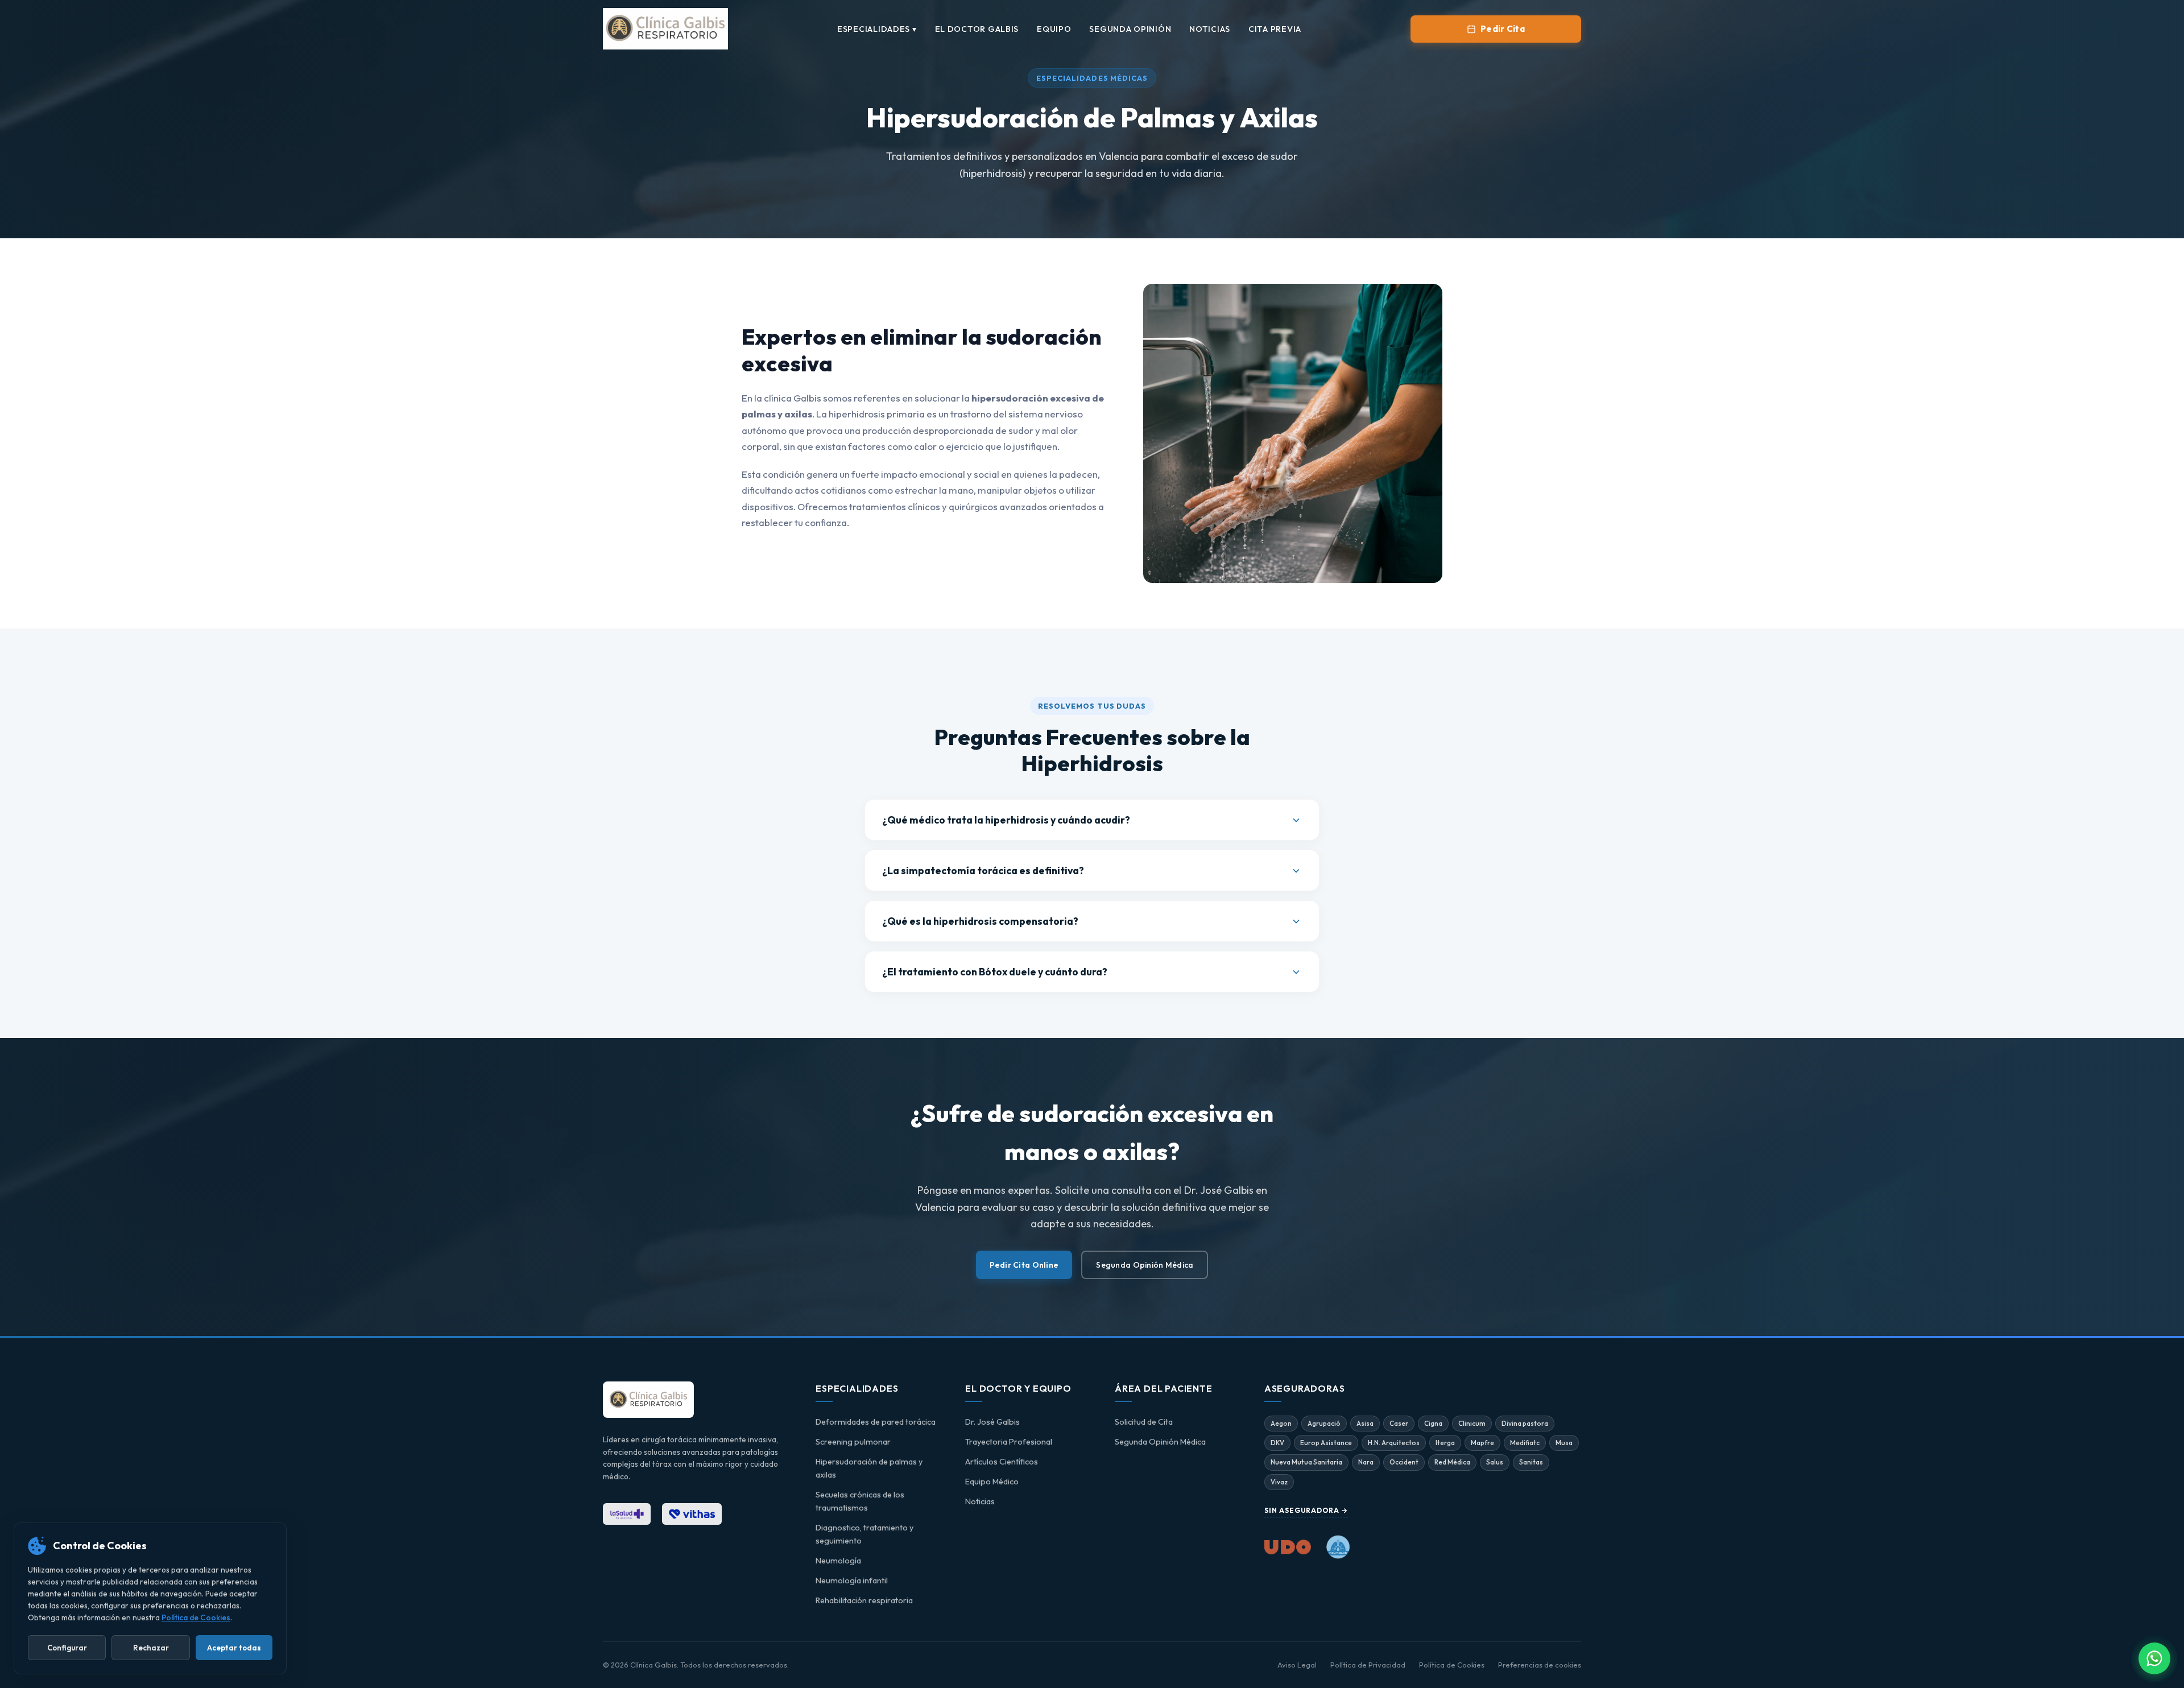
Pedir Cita (1503, 29)
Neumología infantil (852, 1581)
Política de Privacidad (1368, 1665)
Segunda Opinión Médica (1145, 1265)
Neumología (838, 1561)
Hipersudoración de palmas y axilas (869, 1468)
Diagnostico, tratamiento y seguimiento (864, 1534)
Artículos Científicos (1002, 1462)
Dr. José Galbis (992, 1422)
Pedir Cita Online (1024, 1265)
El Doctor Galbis (977, 29)
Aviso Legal (1297, 1665)
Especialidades (877, 29)
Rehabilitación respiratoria (864, 1600)
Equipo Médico (992, 1482)
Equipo (1054, 29)
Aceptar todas (234, 1648)
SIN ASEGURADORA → (1306, 1510)
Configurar (67, 1648)
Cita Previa (1275, 29)
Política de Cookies (1452, 1665)
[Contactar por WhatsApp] (2154, 1658)
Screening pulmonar (853, 1442)
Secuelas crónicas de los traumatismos (860, 1501)
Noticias (1210, 29)
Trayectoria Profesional (1009, 1442)
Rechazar (151, 1648)
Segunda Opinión (1130, 29)
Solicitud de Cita (1144, 1422)
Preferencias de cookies (1540, 1665)
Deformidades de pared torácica (876, 1422)
